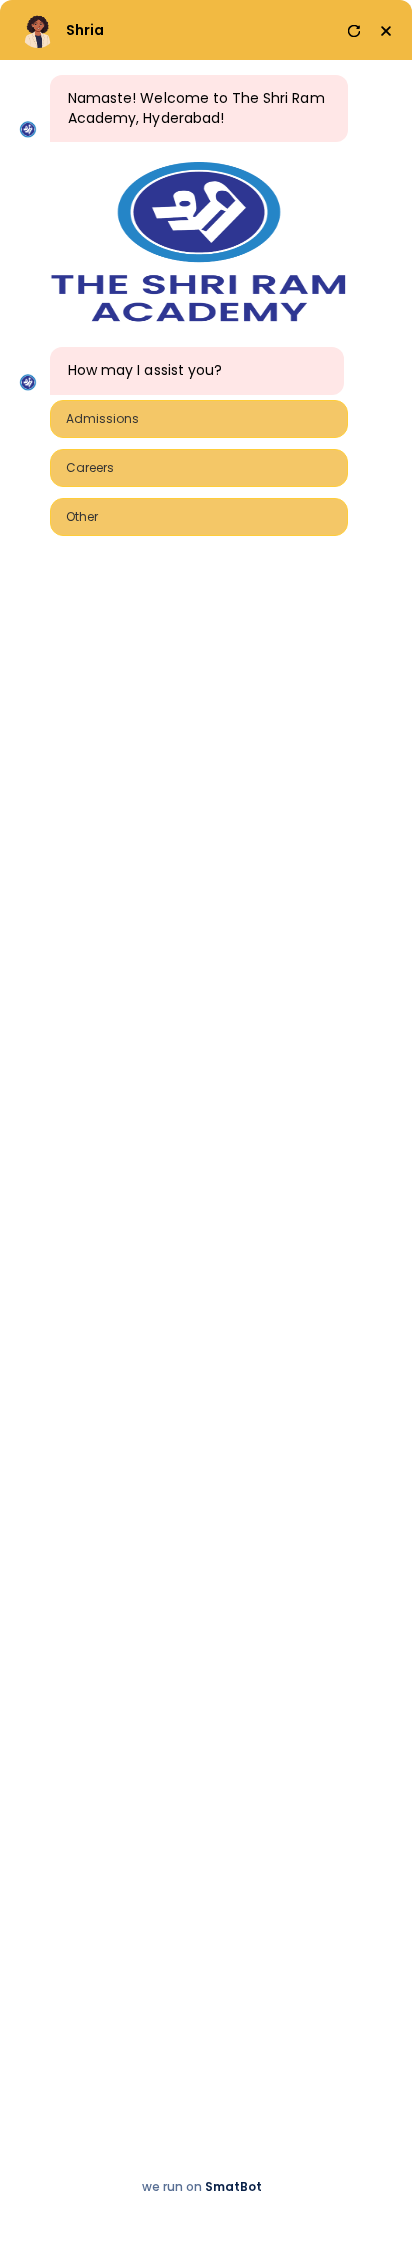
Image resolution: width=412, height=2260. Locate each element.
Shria (85, 30)
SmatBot (233, 2186)
